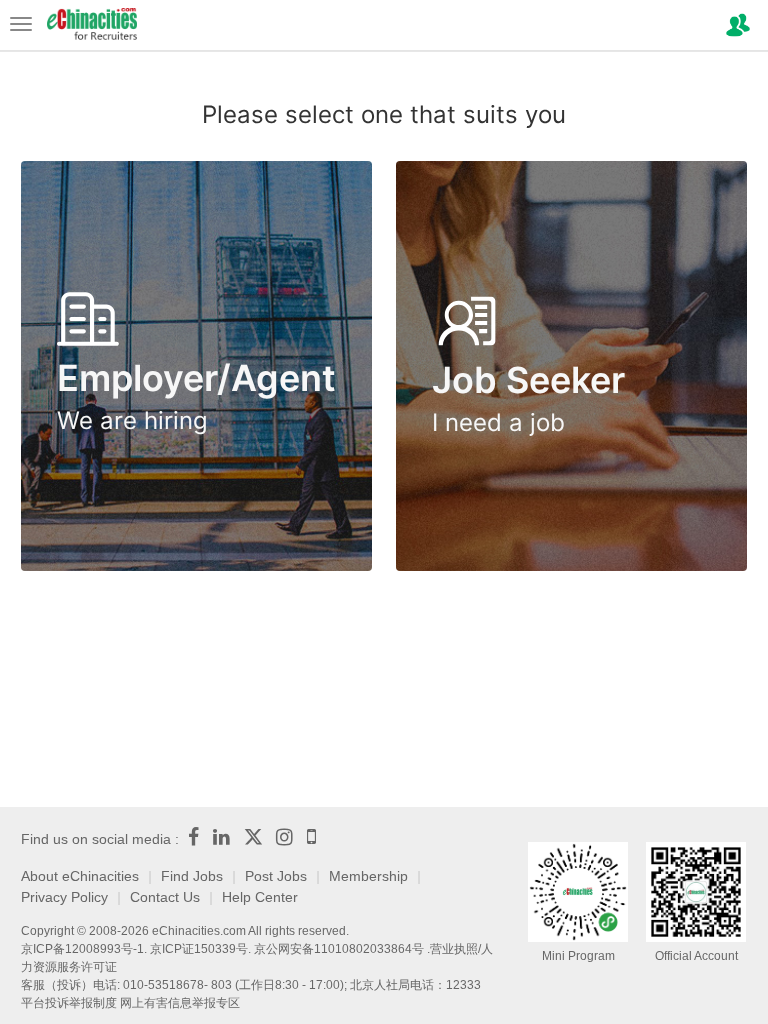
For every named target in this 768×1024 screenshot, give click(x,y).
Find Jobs (192, 876)
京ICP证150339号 (199, 949)
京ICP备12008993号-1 (82, 949)
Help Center (260, 897)
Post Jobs (276, 876)
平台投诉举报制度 (69, 1003)
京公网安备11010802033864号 (339, 949)
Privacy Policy (64, 897)
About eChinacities (80, 876)
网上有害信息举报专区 (180, 1003)
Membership (368, 876)
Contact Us (165, 897)
